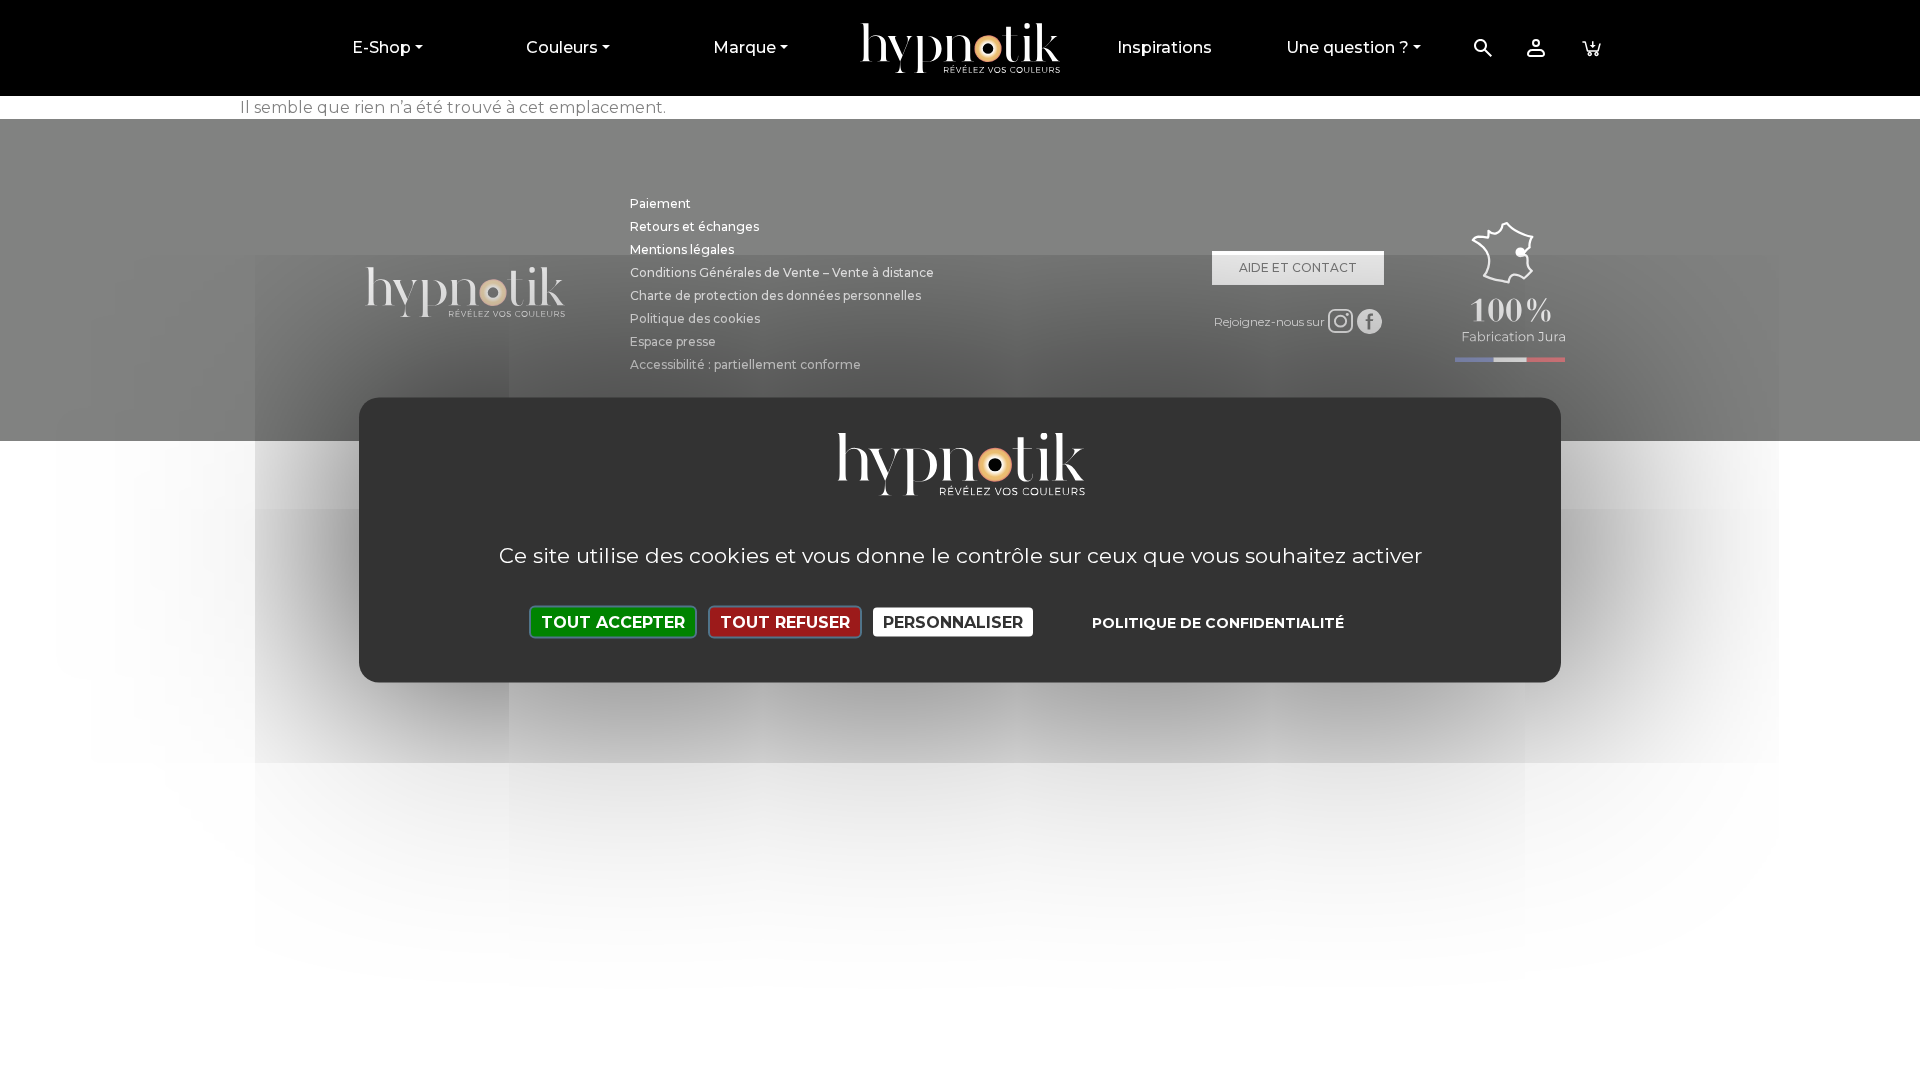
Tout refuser (785, 622)
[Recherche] (1483, 48)
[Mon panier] (1592, 48)
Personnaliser (953, 622)
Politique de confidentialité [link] (1218, 623)
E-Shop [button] (381, 47)
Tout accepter (613, 622)
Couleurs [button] (562, 47)
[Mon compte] (1536, 48)
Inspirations (1164, 47)
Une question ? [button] (1347, 47)
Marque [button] (744, 47)
